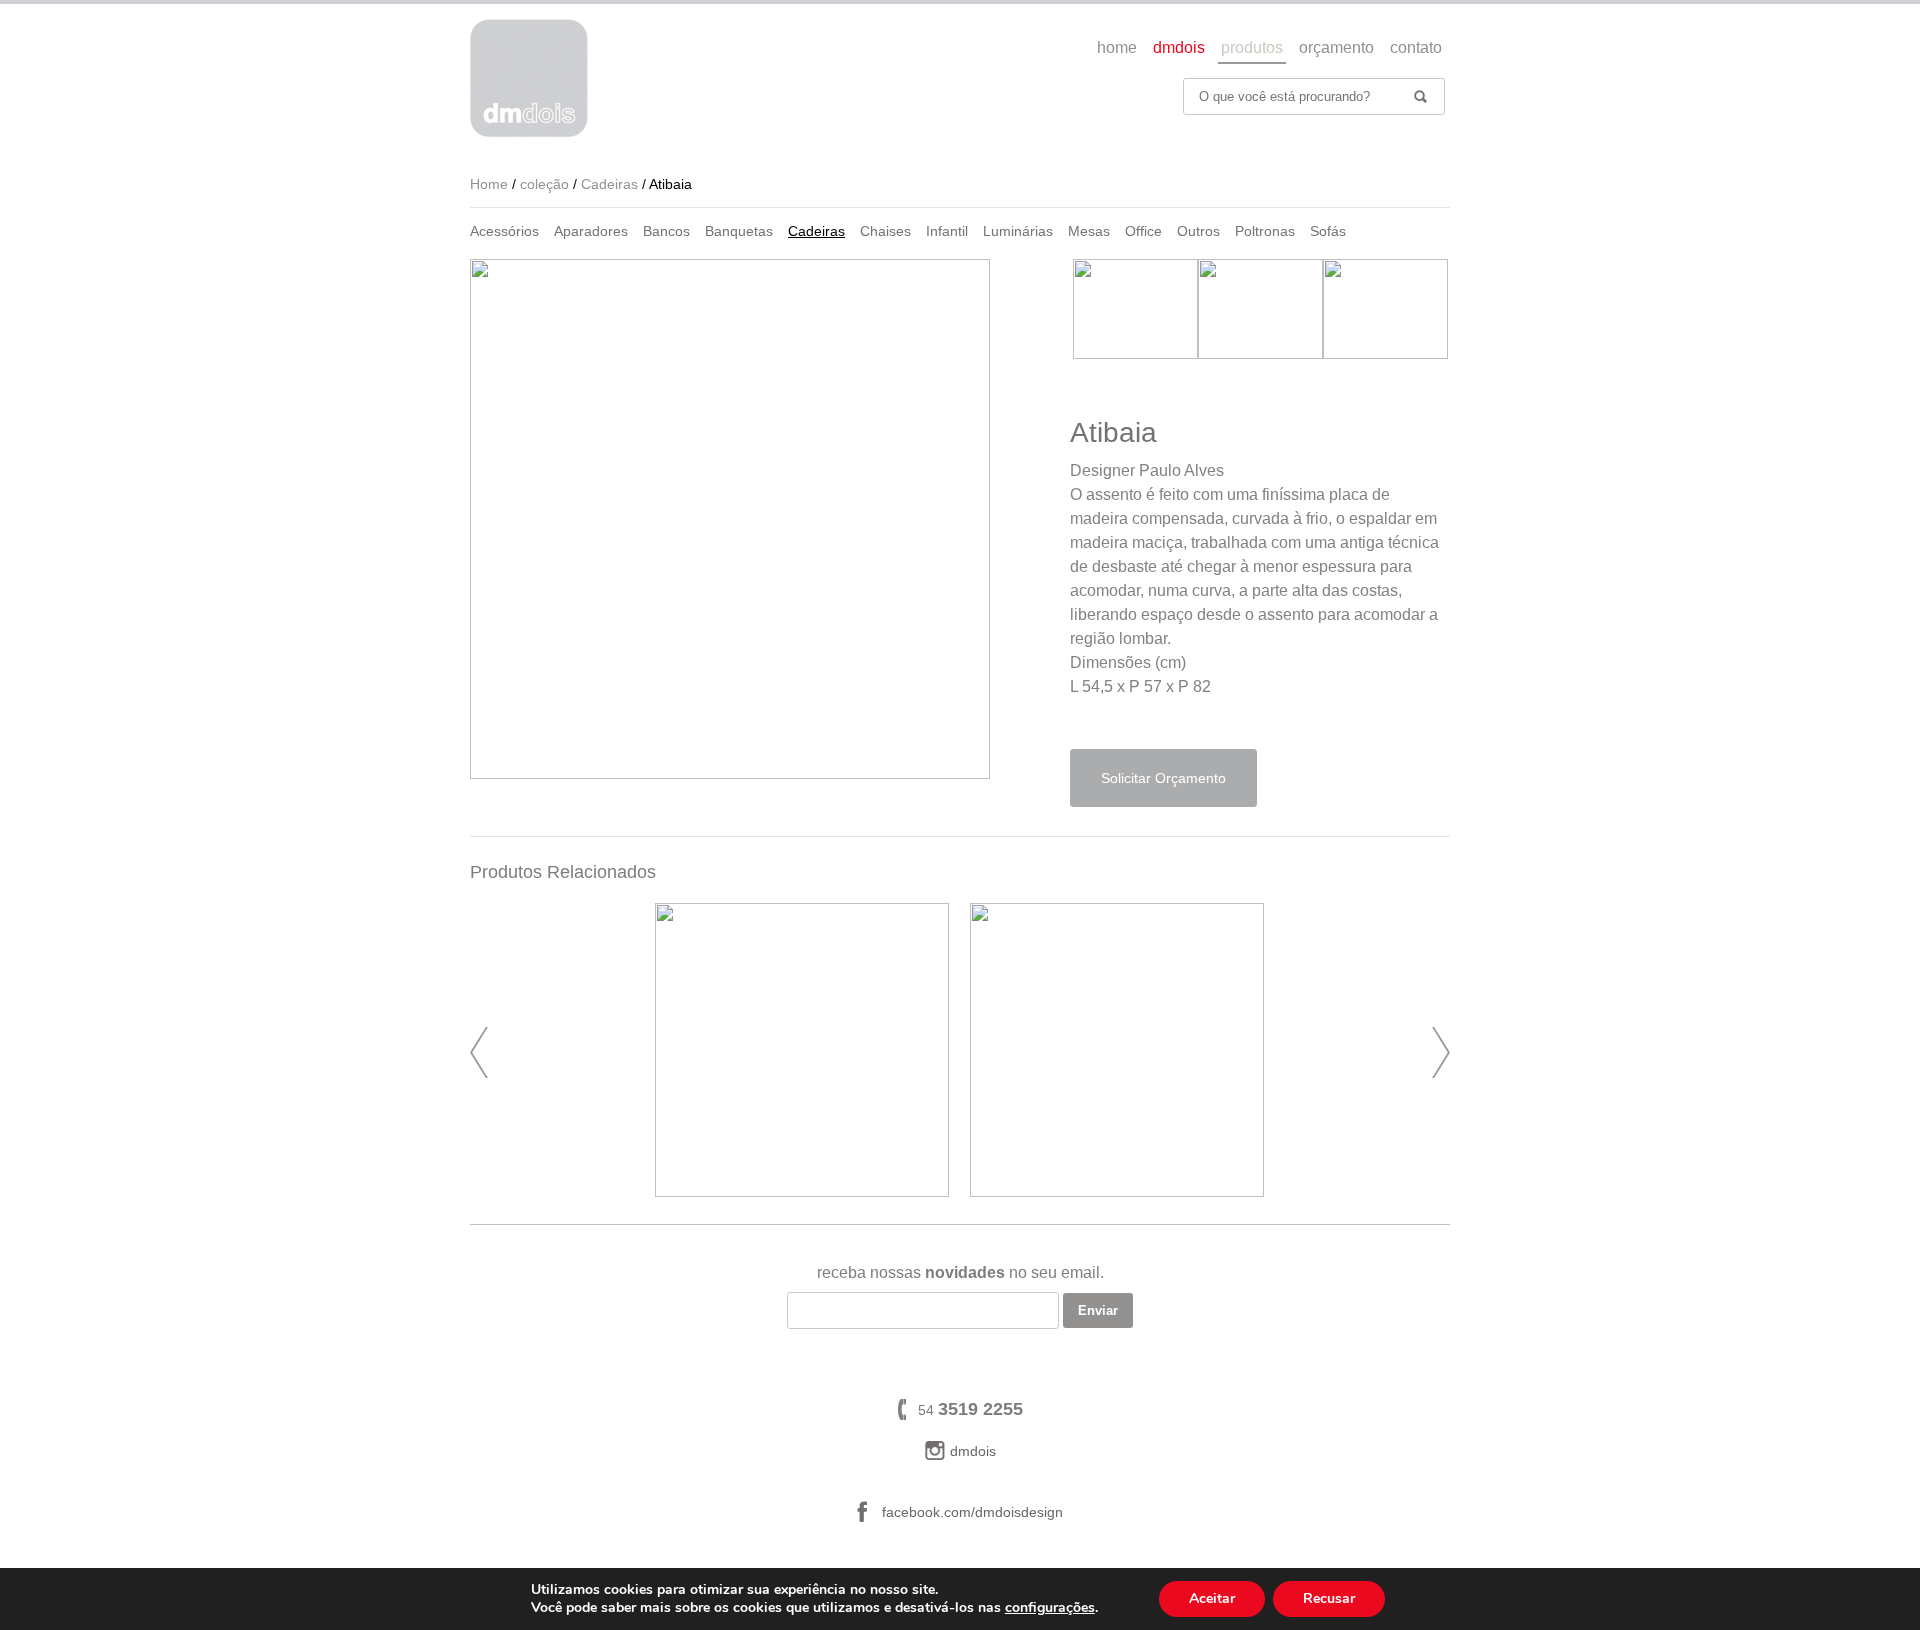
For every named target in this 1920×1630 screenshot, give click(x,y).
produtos (1252, 47)
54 (970, 1410)
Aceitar (1212, 1598)
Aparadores (591, 231)
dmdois (1179, 47)
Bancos (666, 231)
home (1117, 47)
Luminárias (1018, 231)
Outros (1198, 231)
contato (1416, 47)
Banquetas (739, 231)
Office (1143, 231)
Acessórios (504, 231)
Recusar (1329, 1598)
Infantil (947, 231)
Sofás (1328, 231)
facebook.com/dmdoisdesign (972, 1512)
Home (489, 184)
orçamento (1336, 47)
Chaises (885, 231)
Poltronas (1265, 231)
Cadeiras (816, 231)
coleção (544, 184)
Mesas (1089, 231)
